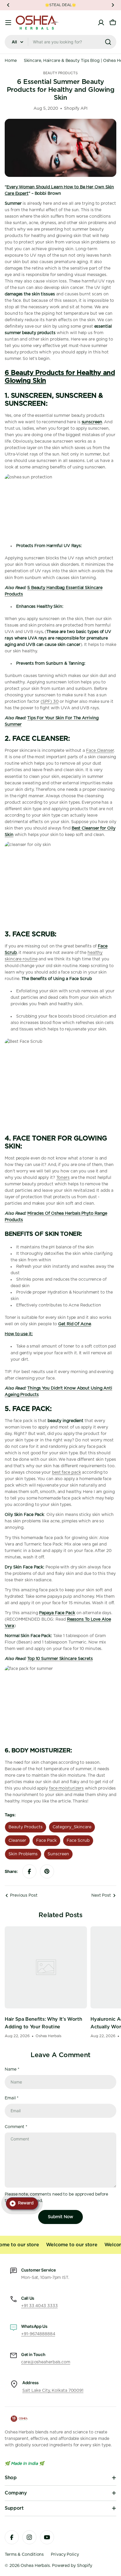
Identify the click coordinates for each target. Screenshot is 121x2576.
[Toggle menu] (8, 23)
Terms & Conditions (24, 2555)
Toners (63, 1178)
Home (11, 61)
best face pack (67, 1473)
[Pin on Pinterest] (47, 1871)
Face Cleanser (100, 751)
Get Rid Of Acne (75, 1324)
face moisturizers (66, 1788)
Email (12, 2098)
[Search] (108, 42)
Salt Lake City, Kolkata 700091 (53, 2391)
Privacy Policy (65, 2555)
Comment (16, 2127)
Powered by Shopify (72, 2566)
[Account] (101, 23)
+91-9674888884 (38, 2334)
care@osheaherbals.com (46, 2362)
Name (12, 2069)
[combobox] (60, 42)
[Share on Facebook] (29, 1871)
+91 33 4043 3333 (39, 2306)
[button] (8, 5)
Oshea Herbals (35, 2566)
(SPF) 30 (49, 702)
